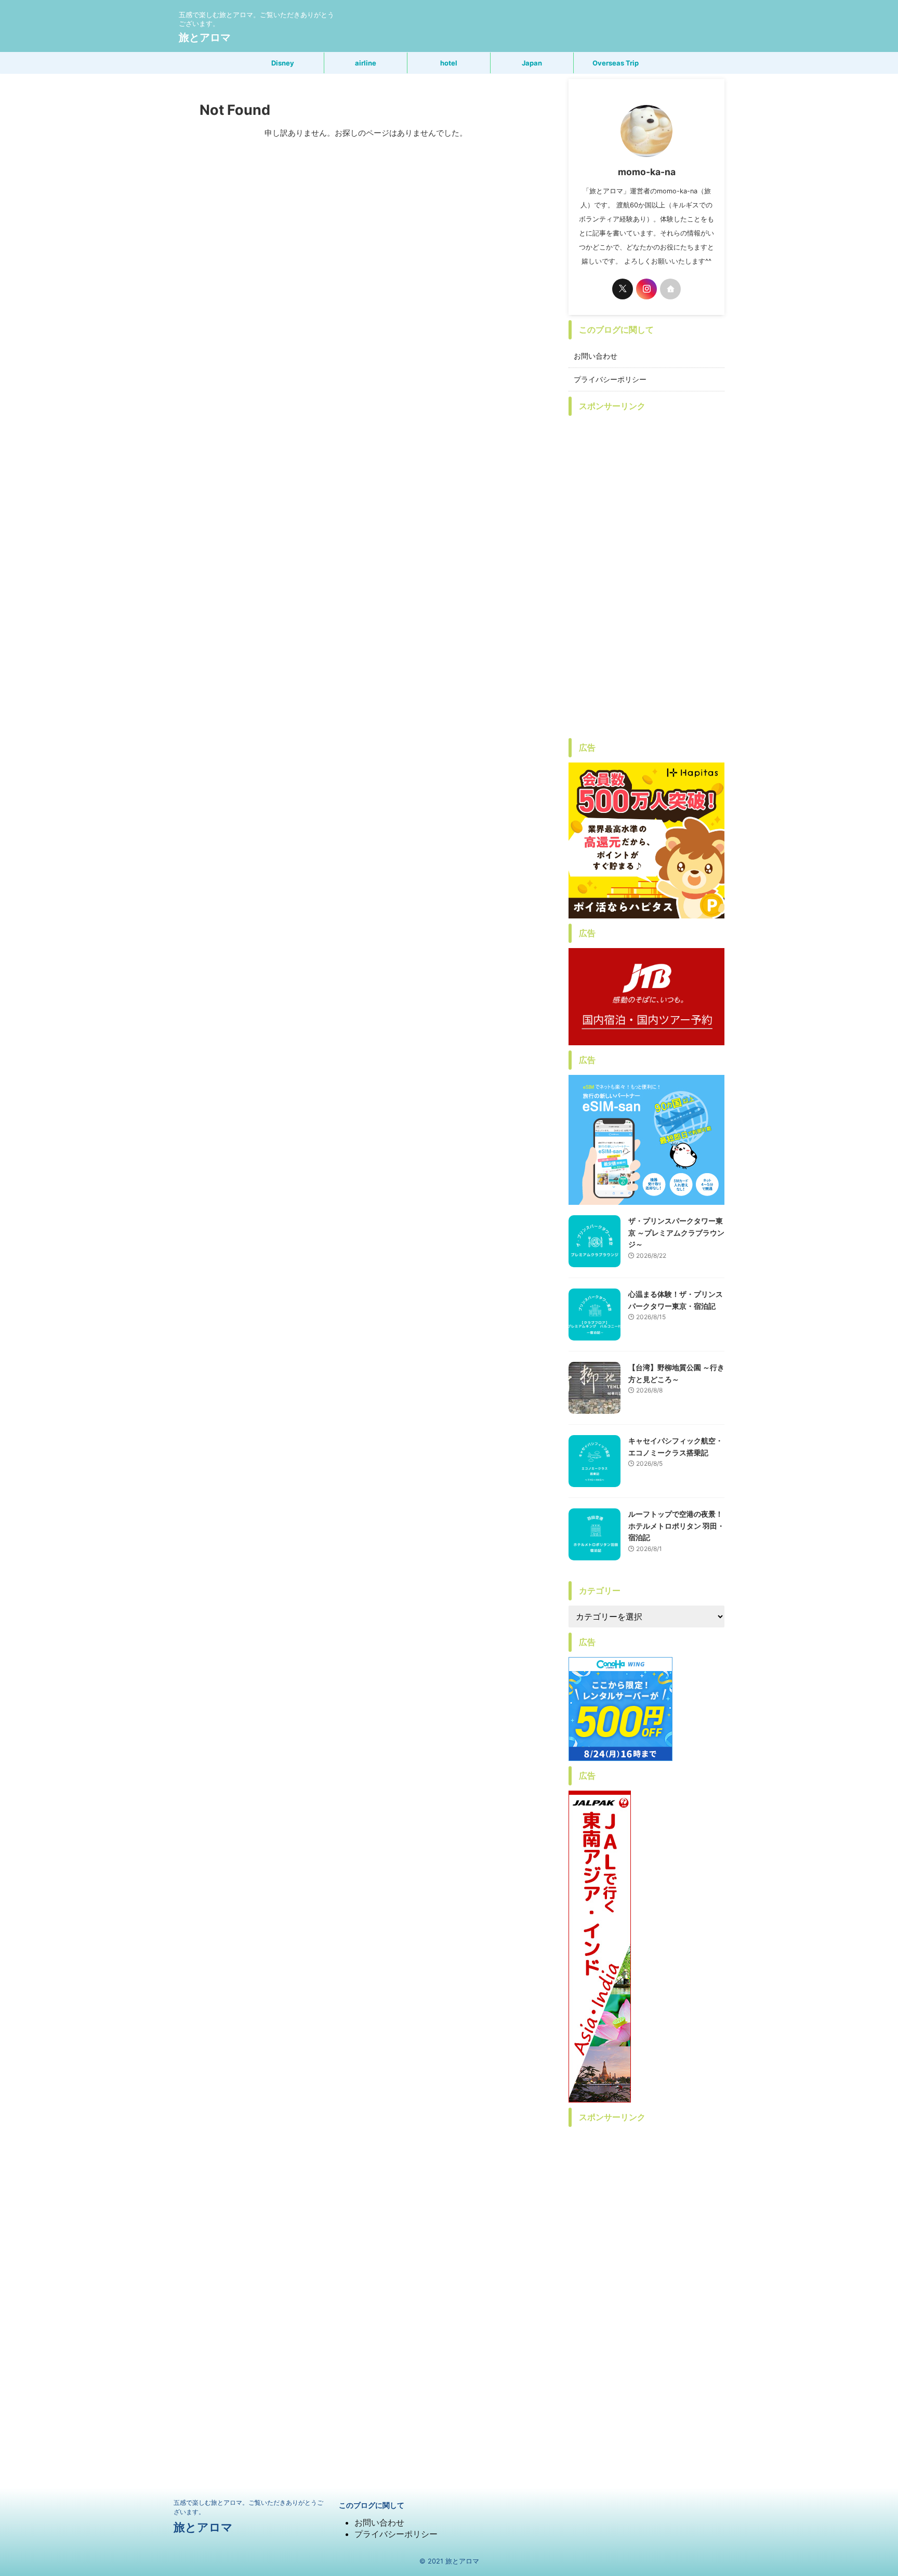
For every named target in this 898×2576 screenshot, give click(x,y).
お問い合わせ (596, 356)
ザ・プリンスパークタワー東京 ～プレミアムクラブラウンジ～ (676, 1232)
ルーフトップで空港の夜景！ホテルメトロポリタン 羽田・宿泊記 (676, 1526)
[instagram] (646, 289)
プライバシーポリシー (610, 379)
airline (366, 63)
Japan (532, 63)
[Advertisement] (646, 577)
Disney (283, 63)
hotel (449, 63)
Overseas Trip (616, 63)
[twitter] (623, 289)
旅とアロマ (205, 37)
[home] (670, 289)
